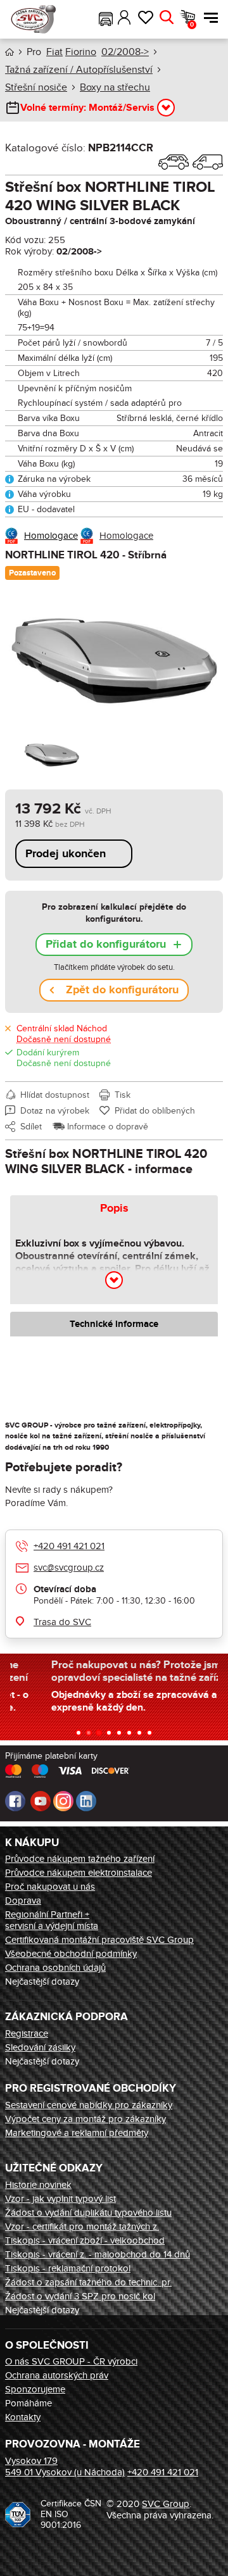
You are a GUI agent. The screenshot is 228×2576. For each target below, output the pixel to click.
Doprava (23, 1901)
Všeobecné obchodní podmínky (71, 1954)
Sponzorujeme (35, 2389)
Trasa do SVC (62, 1622)
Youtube (41, 1801)
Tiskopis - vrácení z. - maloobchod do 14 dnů (98, 2254)
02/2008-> (125, 52)
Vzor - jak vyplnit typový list (60, 2199)
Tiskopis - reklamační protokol (68, 2268)
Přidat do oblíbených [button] (155, 1111)
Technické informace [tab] (114, 1324)
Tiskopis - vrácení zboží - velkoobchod (85, 2240)
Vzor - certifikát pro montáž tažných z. (82, 2227)
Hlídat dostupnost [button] (55, 1095)
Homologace (51, 536)
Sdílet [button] (31, 1127)
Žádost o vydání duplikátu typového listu (88, 2213)
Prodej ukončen (66, 854)
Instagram (63, 1801)
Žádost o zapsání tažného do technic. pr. (88, 2282)
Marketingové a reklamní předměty (77, 2133)
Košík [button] (192, 25)
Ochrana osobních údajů (55, 1968)
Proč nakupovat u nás (50, 1887)
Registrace (27, 2033)
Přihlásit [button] (124, 18)
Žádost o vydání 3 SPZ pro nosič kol (80, 2296)
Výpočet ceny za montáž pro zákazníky (85, 2119)
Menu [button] (208, 18)
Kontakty (23, 2417)
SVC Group (166, 2504)
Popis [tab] (114, 1209)
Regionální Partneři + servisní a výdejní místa (52, 1920)
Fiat (54, 52)
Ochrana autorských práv (57, 2375)
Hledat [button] (166, 18)
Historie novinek (38, 2185)
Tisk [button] (123, 1095)
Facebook (15, 1801)
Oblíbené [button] (145, 18)
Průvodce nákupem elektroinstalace (79, 1873)
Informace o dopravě (108, 1127)
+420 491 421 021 (69, 1546)
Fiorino (81, 52)
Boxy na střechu (115, 87)
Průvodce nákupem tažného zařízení (80, 1859)
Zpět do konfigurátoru (122, 990)
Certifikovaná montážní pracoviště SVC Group (99, 1940)
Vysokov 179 (31, 2461)
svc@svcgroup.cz (69, 1568)
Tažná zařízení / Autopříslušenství (79, 70)
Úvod (9, 52)
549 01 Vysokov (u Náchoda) (65, 2472)
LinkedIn (86, 1801)
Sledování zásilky (40, 2047)
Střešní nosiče (36, 87)
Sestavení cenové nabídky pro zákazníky (89, 2105)
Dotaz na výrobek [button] (55, 1111)
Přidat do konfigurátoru (106, 945)
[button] (106, 18)
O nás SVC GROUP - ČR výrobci (71, 2361)
